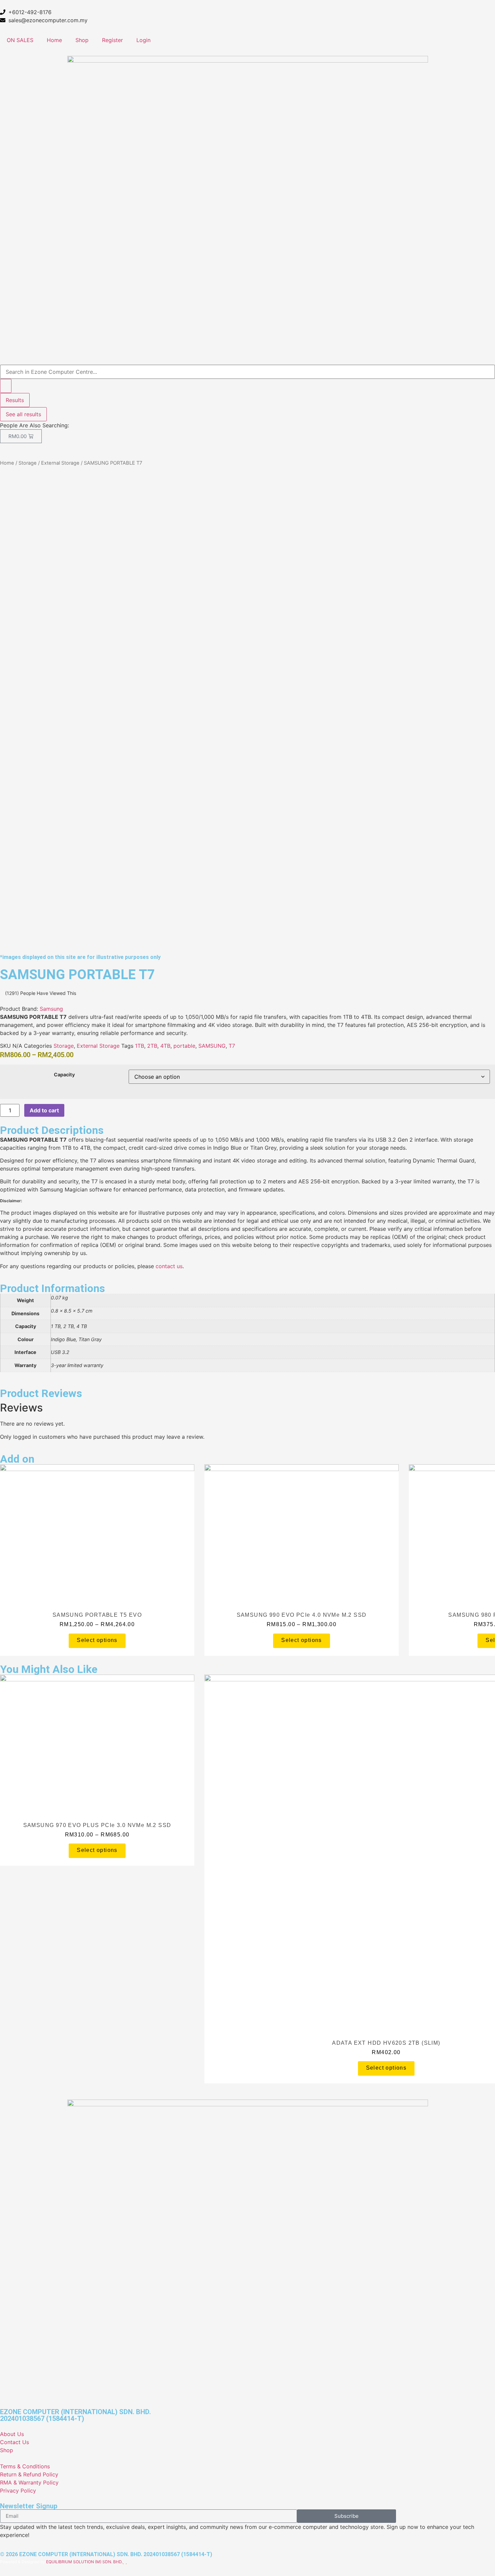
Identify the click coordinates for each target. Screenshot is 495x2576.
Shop (82, 40)
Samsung (51, 1009)
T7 (232, 1046)
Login (143, 40)
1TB (140, 1046)
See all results (23, 414)
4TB (165, 1046)
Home (54, 40)
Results (15, 400)
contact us (169, 1266)
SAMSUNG (212, 1046)
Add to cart (44, 1110)
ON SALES (20, 40)
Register (112, 40)
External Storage (60, 463)
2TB (152, 1046)
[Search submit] (6, 386)
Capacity (64, 1075)
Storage (28, 463)
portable (184, 1046)
